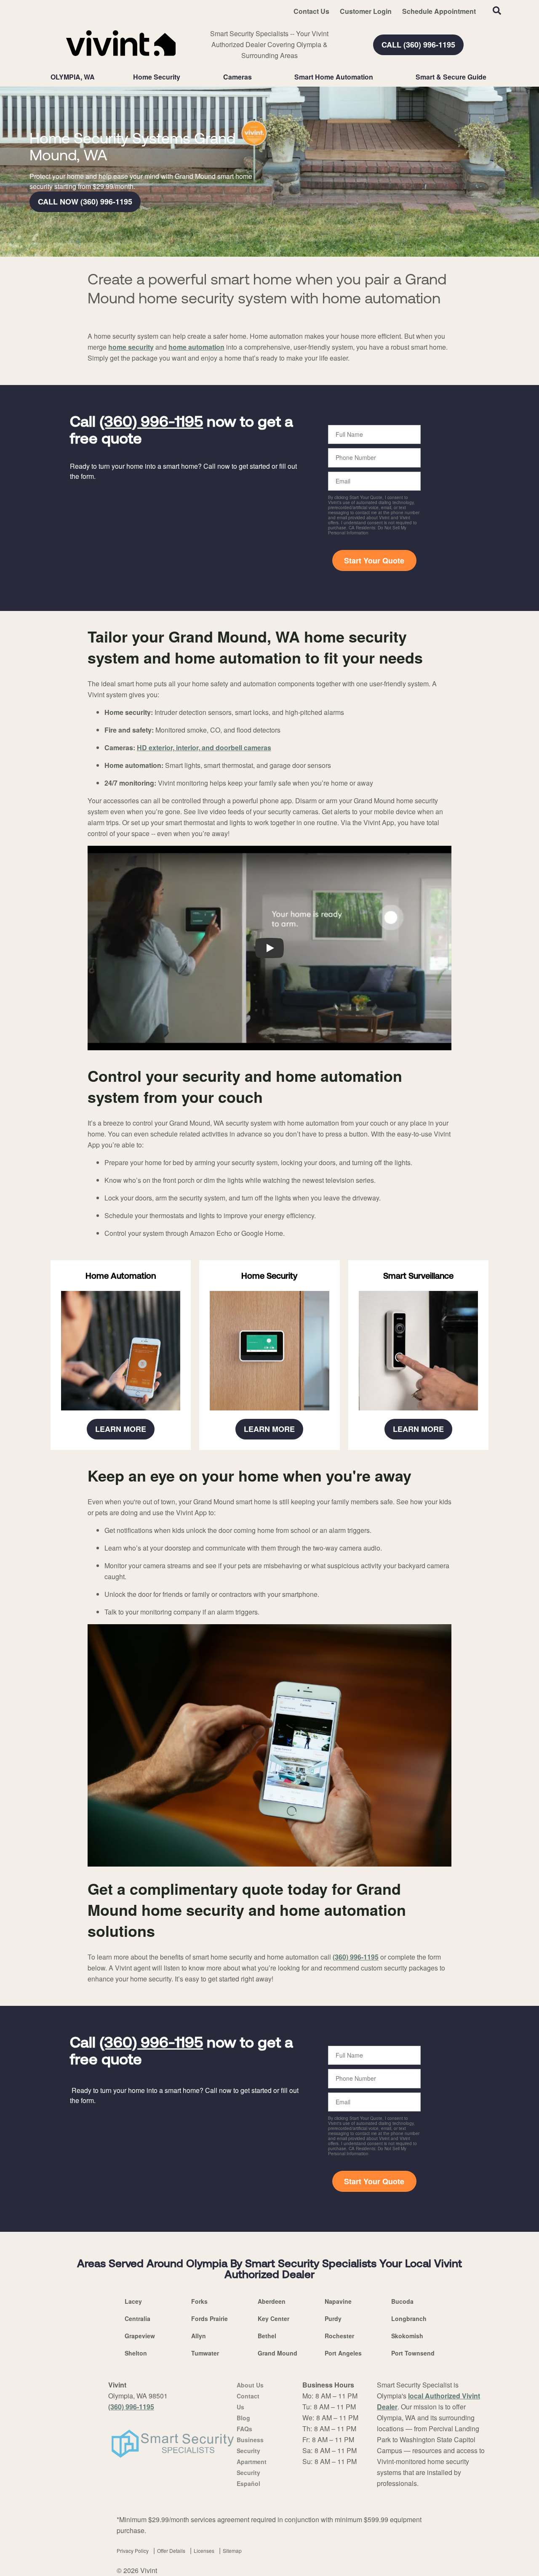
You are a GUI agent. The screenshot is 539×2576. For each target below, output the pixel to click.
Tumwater (205, 2353)
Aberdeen (272, 2301)
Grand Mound (278, 2353)
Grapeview (140, 2336)
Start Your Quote (374, 560)
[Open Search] (497, 11)
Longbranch (409, 2318)
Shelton (136, 2353)
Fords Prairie (209, 2318)
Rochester (339, 2336)
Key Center (274, 2318)
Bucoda (402, 2301)
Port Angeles (343, 2353)
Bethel (267, 2336)
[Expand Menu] (184, 77)
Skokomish (407, 2336)
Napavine (338, 2301)
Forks (199, 2301)
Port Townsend (413, 2353)
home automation (196, 347)
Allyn (199, 2336)
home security (131, 347)
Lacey (133, 2301)
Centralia (137, 2318)
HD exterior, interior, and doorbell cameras (204, 748)
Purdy (333, 2318)
